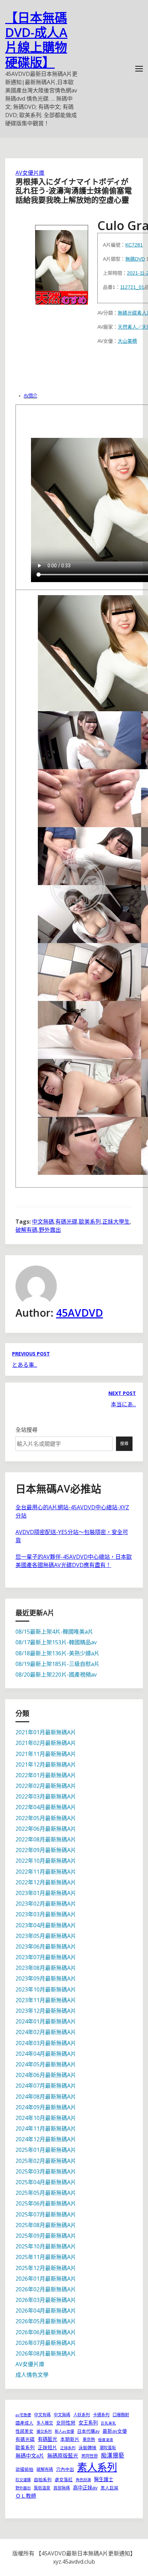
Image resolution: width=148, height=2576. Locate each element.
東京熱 (89, 2439)
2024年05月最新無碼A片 (46, 2064)
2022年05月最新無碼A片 (46, 1818)
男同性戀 (89, 2456)
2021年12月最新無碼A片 (46, 1764)
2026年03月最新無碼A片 (46, 2300)
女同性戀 (66, 2423)
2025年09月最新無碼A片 (46, 2236)
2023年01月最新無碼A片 (46, 1893)
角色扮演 (83, 2480)
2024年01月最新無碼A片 (46, 2021)
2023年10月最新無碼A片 (46, 1989)
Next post (122, 1393)
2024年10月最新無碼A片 (46, 2118)
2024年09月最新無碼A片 (46, 2107)
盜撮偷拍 (24, 2469)
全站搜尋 (27, 1430)
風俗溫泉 (42, 2488)
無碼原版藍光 (63, 2455)
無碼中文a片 (30, 2455)
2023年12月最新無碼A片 (46, 2011)
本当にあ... (123, 1404)
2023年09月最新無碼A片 (46, 1978)
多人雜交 (45, 2423)
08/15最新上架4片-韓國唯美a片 (54, 1632)
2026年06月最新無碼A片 (46, 2332)
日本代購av (88, 2431)
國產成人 (24, 2423)
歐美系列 (90, 1222)
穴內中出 (65, 2469)
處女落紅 (64, 2479)
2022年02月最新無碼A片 (46, 1786)
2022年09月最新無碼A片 (46, 1850)
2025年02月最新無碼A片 (46, 2161)
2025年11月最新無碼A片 (46, 2257)
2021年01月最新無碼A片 (46, 1732)
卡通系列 (101, 2415)
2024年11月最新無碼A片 (46, 2129)
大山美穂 (127, 341)
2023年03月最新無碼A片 (46, 1914)
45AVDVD (80, 1313)
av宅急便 (23, 2415)
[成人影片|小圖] (62, 263)
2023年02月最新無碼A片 (46, 1904)
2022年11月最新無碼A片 (46, 1872)
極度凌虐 (106, 2440)
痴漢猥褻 (113, 2455)
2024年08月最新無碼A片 (46, 2097)
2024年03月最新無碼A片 (46, 2043)
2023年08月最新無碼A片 (46, 1968)
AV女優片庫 (30, 173)
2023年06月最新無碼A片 (46, 1947)
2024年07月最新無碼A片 (46, 2086)
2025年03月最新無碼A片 (46, 2171)
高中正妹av (85, 2488)
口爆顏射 (121, 2415)
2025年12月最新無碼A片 (46, 2268)
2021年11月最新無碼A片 (46, 1754)
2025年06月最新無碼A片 (46, 2203)
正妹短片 (47, 2447)
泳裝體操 (87, 2448)
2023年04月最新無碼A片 (46, 1925)
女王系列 (88, 2423)
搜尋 (124, 1444)
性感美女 (24, 2431)
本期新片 (70, 2439)
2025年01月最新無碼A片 (46, 2150)
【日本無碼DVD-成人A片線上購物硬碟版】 (36, 40)
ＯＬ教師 (26, 2496)
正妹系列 (68, 2448)
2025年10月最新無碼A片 (46, 2246)
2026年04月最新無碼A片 (46, 2311)
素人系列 (97, 2467)
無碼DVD (135, 259)
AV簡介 (30, 396)
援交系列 (44, 2431)
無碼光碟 (127, 313)
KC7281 (134, 245)
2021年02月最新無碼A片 (46, 1743)
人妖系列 (82, 2415)
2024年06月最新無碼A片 (46, 2075)
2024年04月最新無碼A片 (46, 2054)
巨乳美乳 (108, 2423)
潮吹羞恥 (108, 2448)
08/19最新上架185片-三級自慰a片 (57, 1664)
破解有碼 (27, 1230)
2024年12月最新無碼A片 (46, 2139)
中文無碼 (43, 1222)
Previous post (31, 1354)
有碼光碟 (66, 1222)
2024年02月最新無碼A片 (46, 2032)
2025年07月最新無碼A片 (46, 2214)
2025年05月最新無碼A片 (46, 2193)
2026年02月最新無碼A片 (46, 2289)
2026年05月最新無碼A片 (46, 2321)
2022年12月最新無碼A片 (46, 1882)
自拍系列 (43, 2479)
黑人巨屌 (109, 2488)
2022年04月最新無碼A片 (46, 1807)
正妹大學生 (116, 1222)
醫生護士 (104, 2479)
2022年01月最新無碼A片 (46, 1775)
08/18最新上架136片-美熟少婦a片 (57, 1653)
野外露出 (50, 1230)
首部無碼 (62, 2488)
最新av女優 (115, 2431)
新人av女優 (64, 2431)
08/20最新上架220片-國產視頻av (56, 1675)
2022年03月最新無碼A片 (46, 1796)
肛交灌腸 (23, 2480)
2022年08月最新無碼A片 (46, 1839)
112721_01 (132, 287)
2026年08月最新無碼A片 (46, 2353)
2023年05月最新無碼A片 (46, 1936)
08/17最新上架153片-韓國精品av (56, 1642)
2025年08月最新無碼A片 (46, 2225)
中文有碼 (42, 2415)
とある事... (25, 1365)
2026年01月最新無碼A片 (46, 2279)
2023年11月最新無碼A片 (46, 2000)
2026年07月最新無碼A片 (46, 2343)
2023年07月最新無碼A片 (46, 1957)
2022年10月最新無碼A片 (46, 1861)
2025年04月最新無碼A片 (46, 2182)
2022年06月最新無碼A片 (46, 1829)
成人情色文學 (32, 2375)
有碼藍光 (47, 2439)
